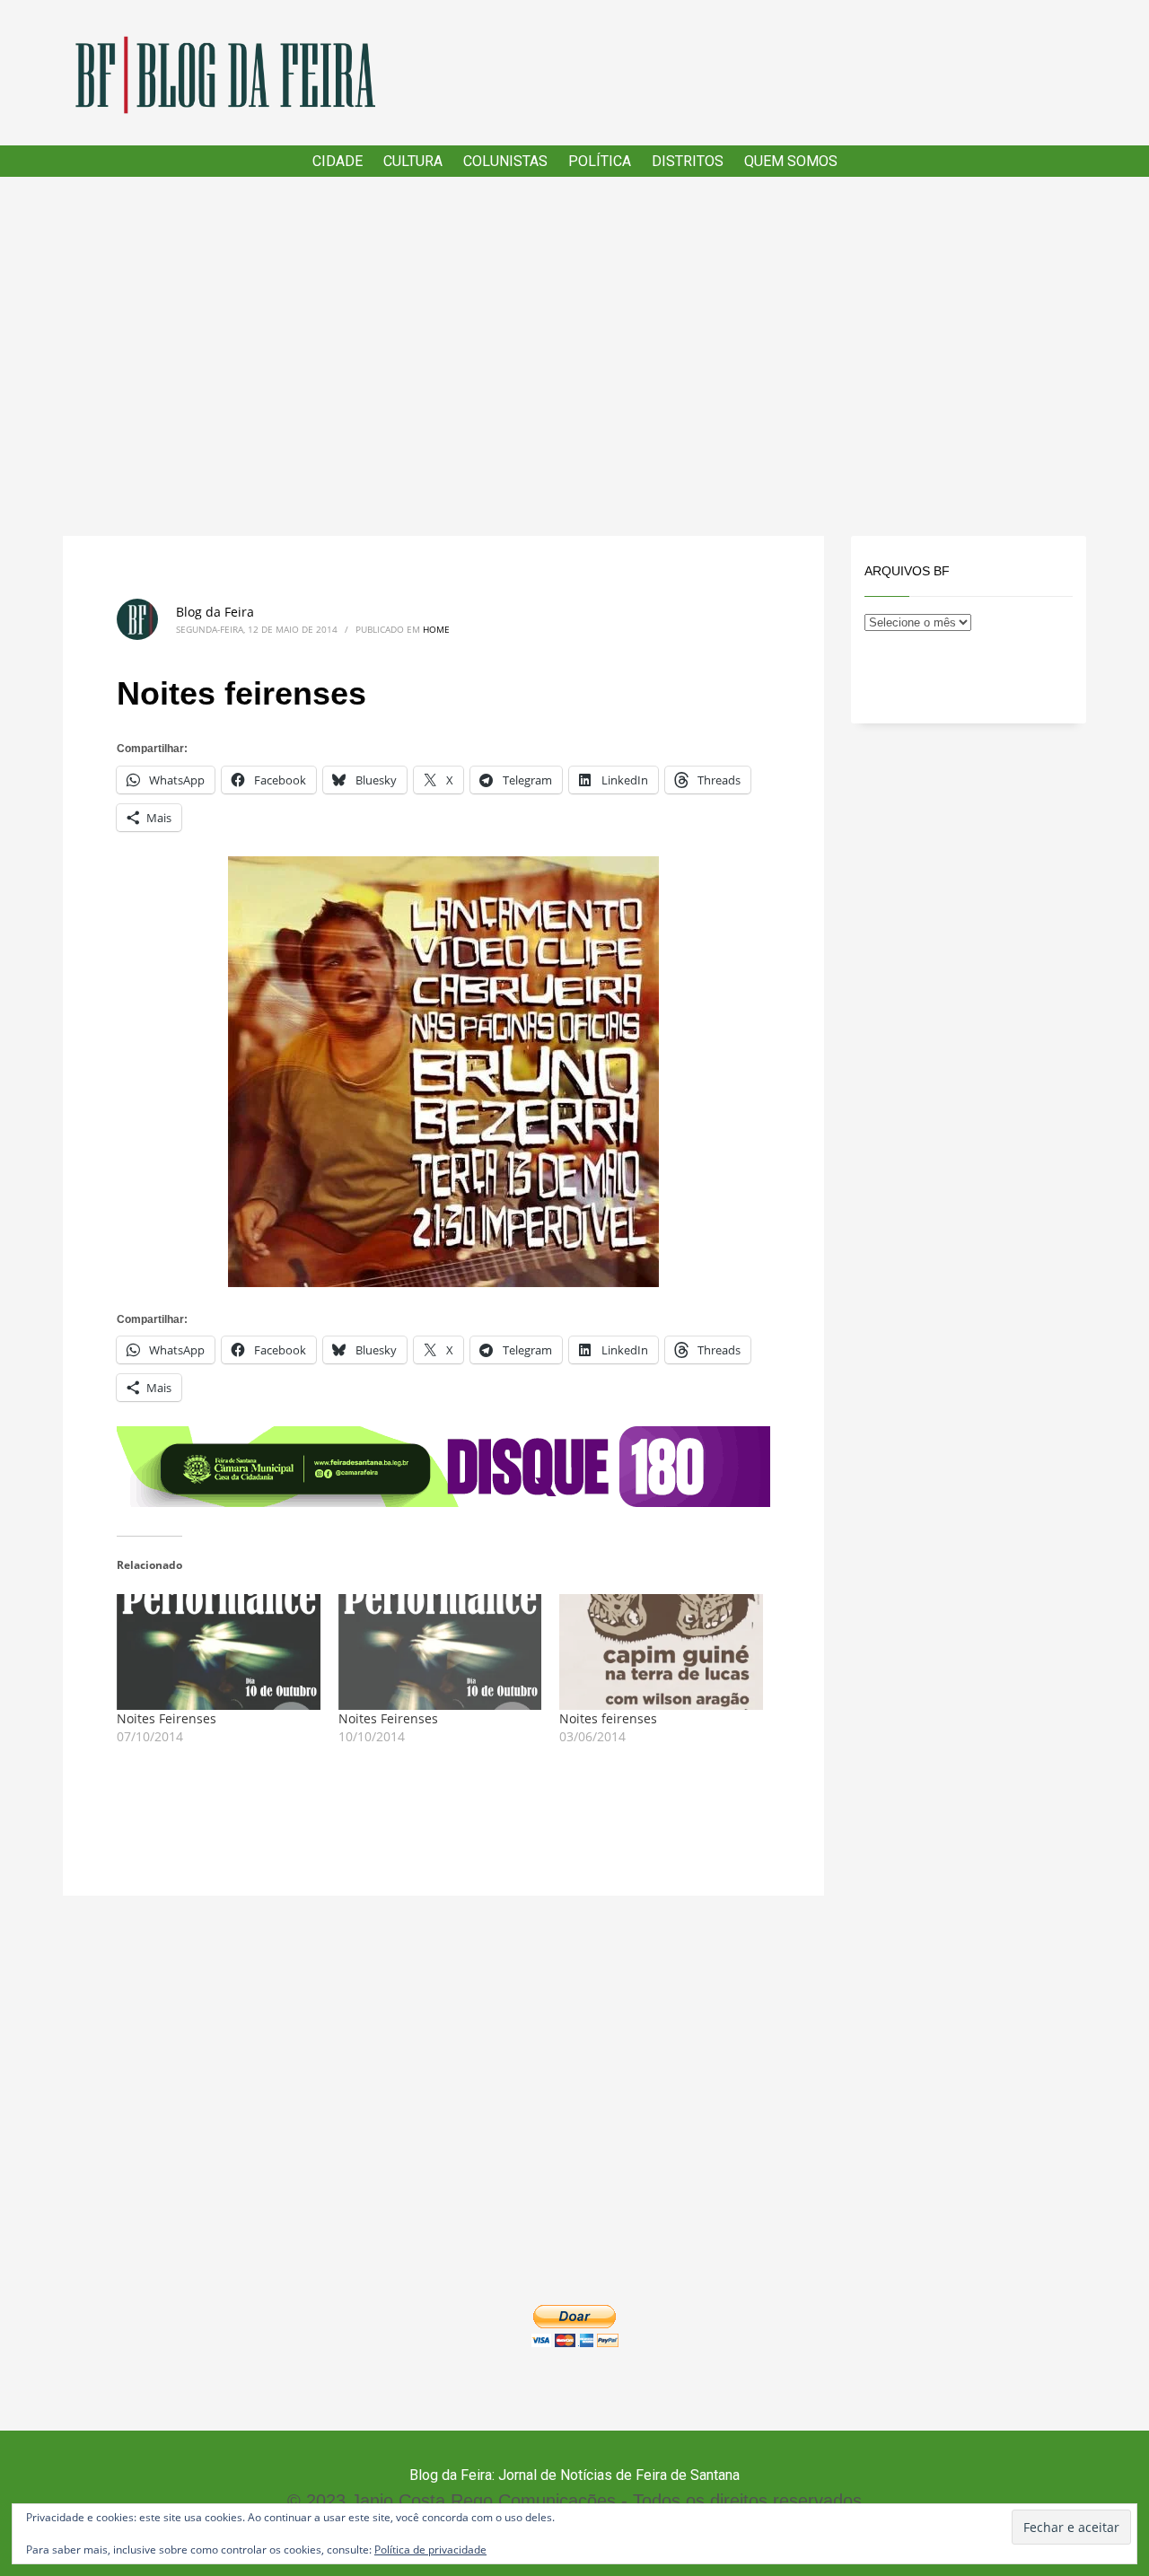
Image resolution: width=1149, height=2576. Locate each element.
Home (436, 629)
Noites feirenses (608, 1718)
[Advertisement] (574, 356)
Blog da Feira (215, 612)
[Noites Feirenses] (219, 1652)
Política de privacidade (430, 2550)
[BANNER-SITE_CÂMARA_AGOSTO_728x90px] (443, 1465)
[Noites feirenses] (661, 1652)
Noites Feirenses (167, 1718)
